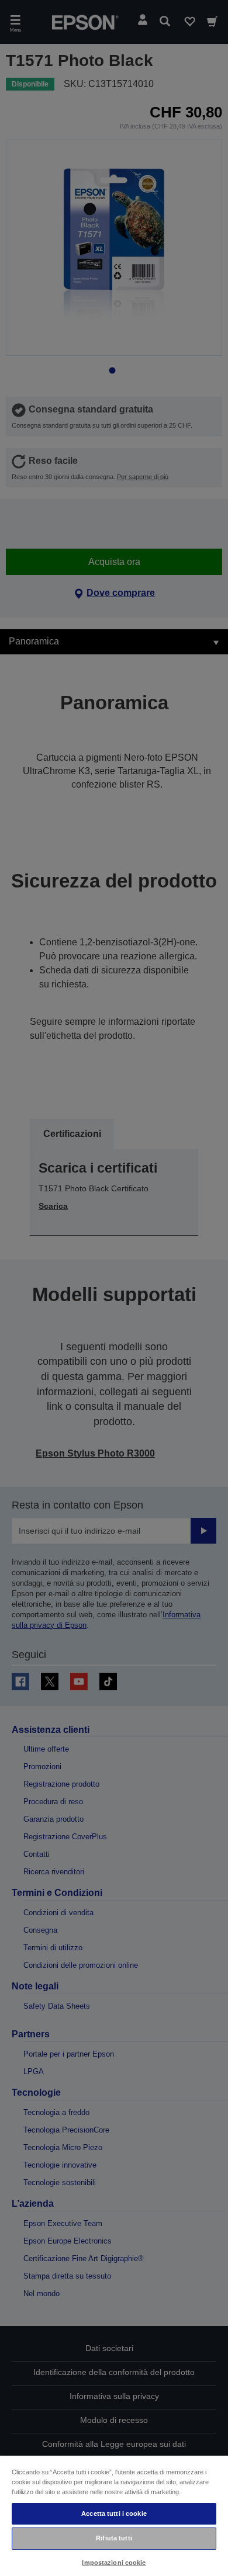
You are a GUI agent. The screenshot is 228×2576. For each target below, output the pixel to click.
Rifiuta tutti (114, 2538)
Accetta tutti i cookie (114, 2513)
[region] (114, 2515)
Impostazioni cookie (114, 2563)
